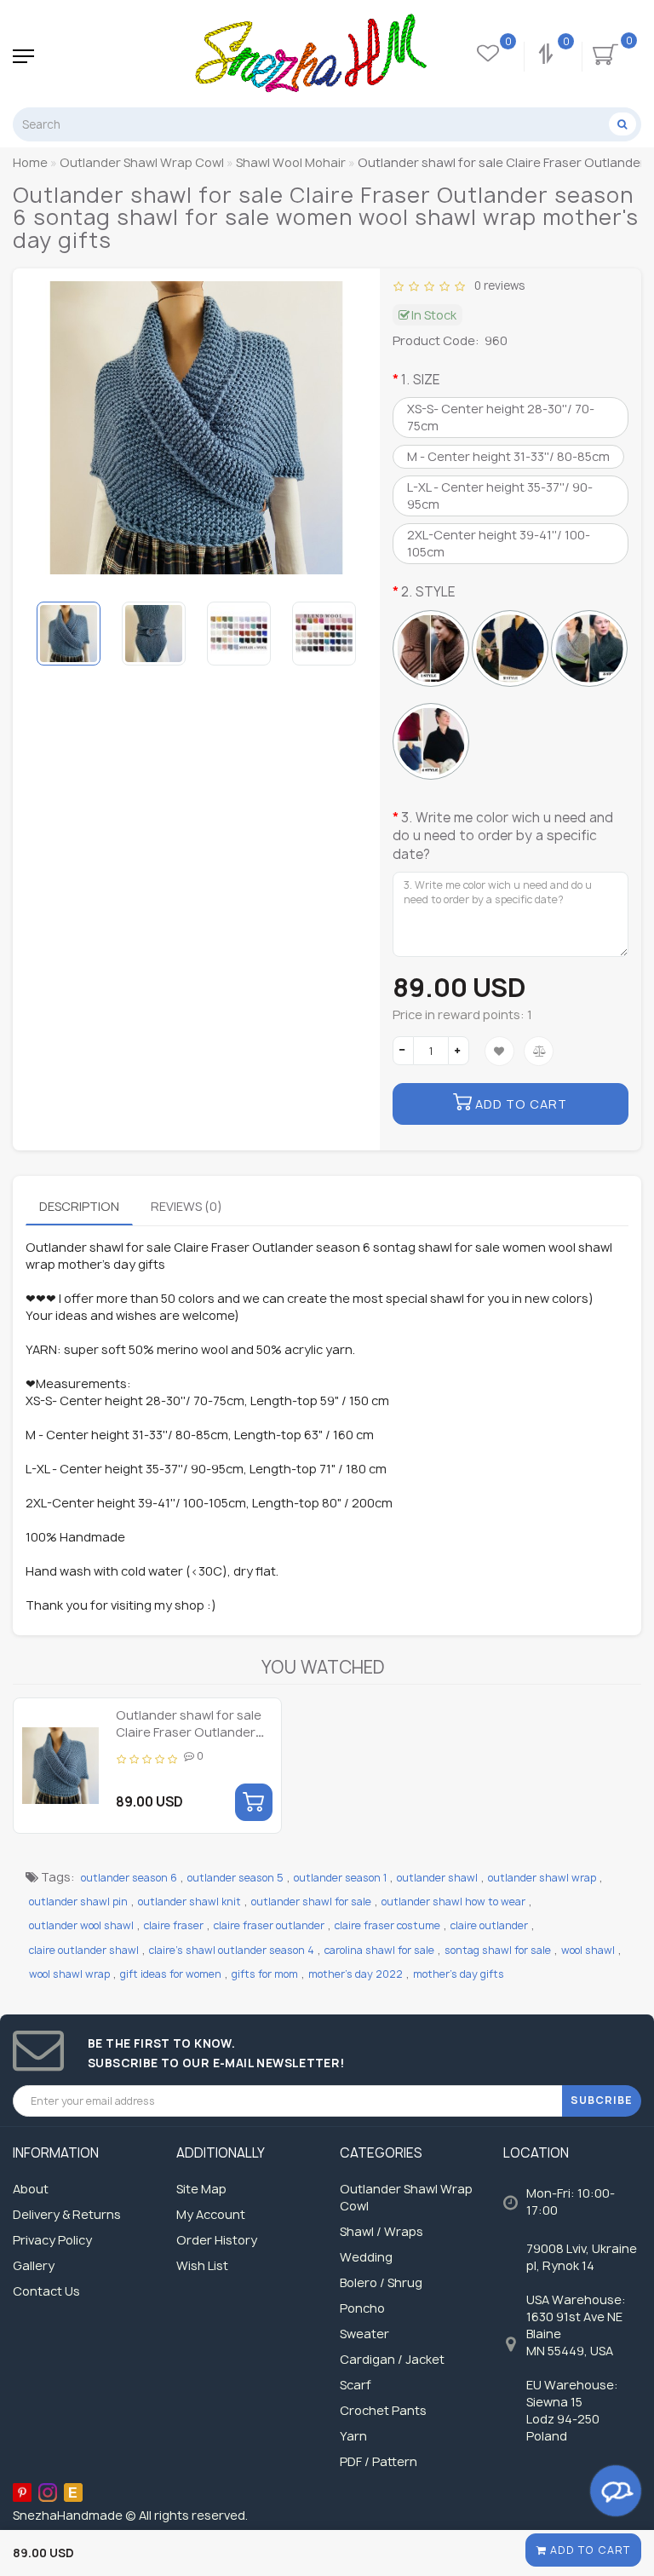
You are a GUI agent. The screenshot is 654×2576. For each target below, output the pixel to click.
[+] (459, 1051)
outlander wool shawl (81, 1925)
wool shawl (588, 1950)
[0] (548, 56)
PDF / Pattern (379, 2461)
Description (79, 1206)
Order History (217, 2240)
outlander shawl (437, 1878)
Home (30, 162)
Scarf (356, 2385)
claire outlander (489, 1925)
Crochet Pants (383, 2410)
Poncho (362, 2308)
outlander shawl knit (189, 1902)
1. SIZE (421, 380)
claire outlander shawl (84, 1950)
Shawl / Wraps (381, 2231)
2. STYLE (428, 592)
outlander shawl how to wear (453, 1902)
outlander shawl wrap (542, 1878)
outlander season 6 (129, 1878)
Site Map (201, 2189)
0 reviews (497, 285)
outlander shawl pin (78, 1902)
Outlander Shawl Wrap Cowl (406, 2197)
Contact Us (46, 2291)
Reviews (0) (186, 1206)
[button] (344, 633)
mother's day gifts (459, 1974)
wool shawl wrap (69, 1974)
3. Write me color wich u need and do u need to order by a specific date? (503, 836)
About (31, 2189)
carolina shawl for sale (379, 1950)
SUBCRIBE (602, 2100)
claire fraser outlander (269, 1925)
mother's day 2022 (356, 1974)
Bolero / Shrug (381, 2282)
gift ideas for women (171, 1974)
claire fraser (174, 1925)
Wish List (202, 2265)
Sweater (364, 2334)
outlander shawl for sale (311, 1902)
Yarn (353, 2436)
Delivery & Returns (67, 2214)
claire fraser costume (387, 1925)
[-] (403, 1051)
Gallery (34, 2265)
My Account (211, 2214)
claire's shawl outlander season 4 (232, 1950)
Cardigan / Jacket (392, 2359)
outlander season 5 (235, 1878)
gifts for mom (265, 1974)
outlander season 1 (340, 1878)
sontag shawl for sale (498, 1950)
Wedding (366, 2257)
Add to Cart (588, 2550)
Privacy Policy (52, 2240)
